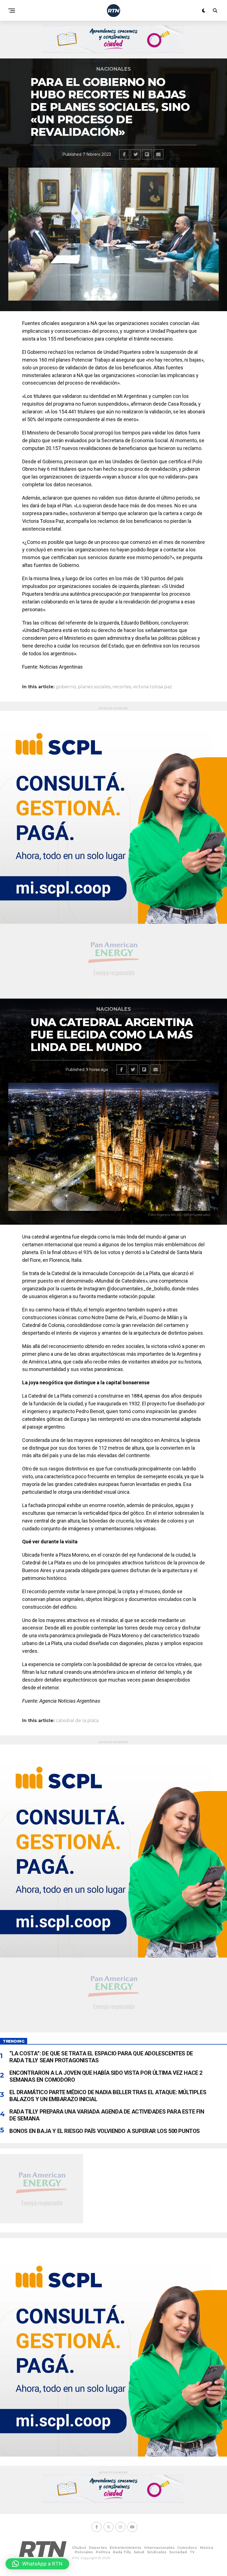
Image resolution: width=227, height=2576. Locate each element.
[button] (37, 2564)
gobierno (66, 687)
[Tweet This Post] (136, 154)
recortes (122, 687)
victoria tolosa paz (153, 687)
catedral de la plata (77, 1721)
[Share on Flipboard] (147, 154)
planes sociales (94, 687)
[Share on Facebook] (124, 154)
